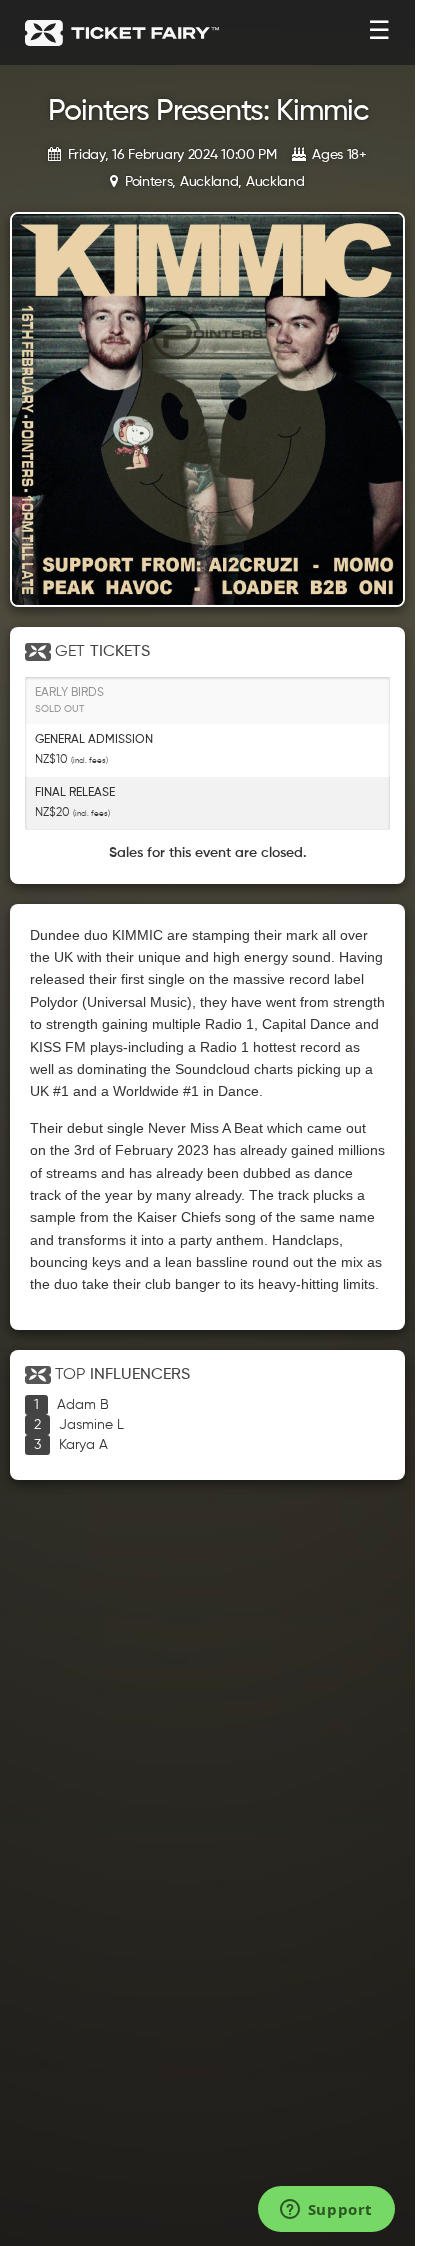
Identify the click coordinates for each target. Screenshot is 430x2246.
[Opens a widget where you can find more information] (326, 2211)
